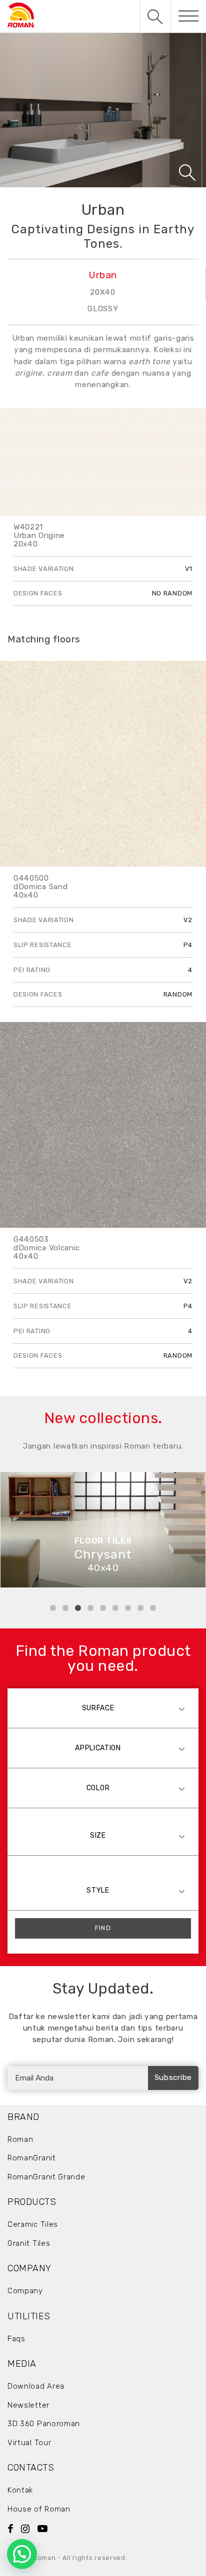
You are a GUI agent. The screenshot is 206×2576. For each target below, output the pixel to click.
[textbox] (103, 1708)
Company (25, 2291)
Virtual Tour (29, 2443)
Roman (20, 2139)
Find (103, 1928)
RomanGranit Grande (46, 2177)
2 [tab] (65, 1608)
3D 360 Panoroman (44, 2424)
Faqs (16, 2339)
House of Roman (39, 2509)
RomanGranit (32, 2158)
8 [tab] (140, 1608)
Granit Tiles (29, 2243)
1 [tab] (53, 1608)
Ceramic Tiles (33, 2224)
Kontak (20, 2490)
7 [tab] (128, 1608)
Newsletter (28, 2405)
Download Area (36, 2386)
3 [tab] (78, 1608)
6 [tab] (115, 1608)
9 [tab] (153, 1608)
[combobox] (103, 1708)
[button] (22, 2554)
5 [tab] (103, 1608)
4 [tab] (90, 1608)
